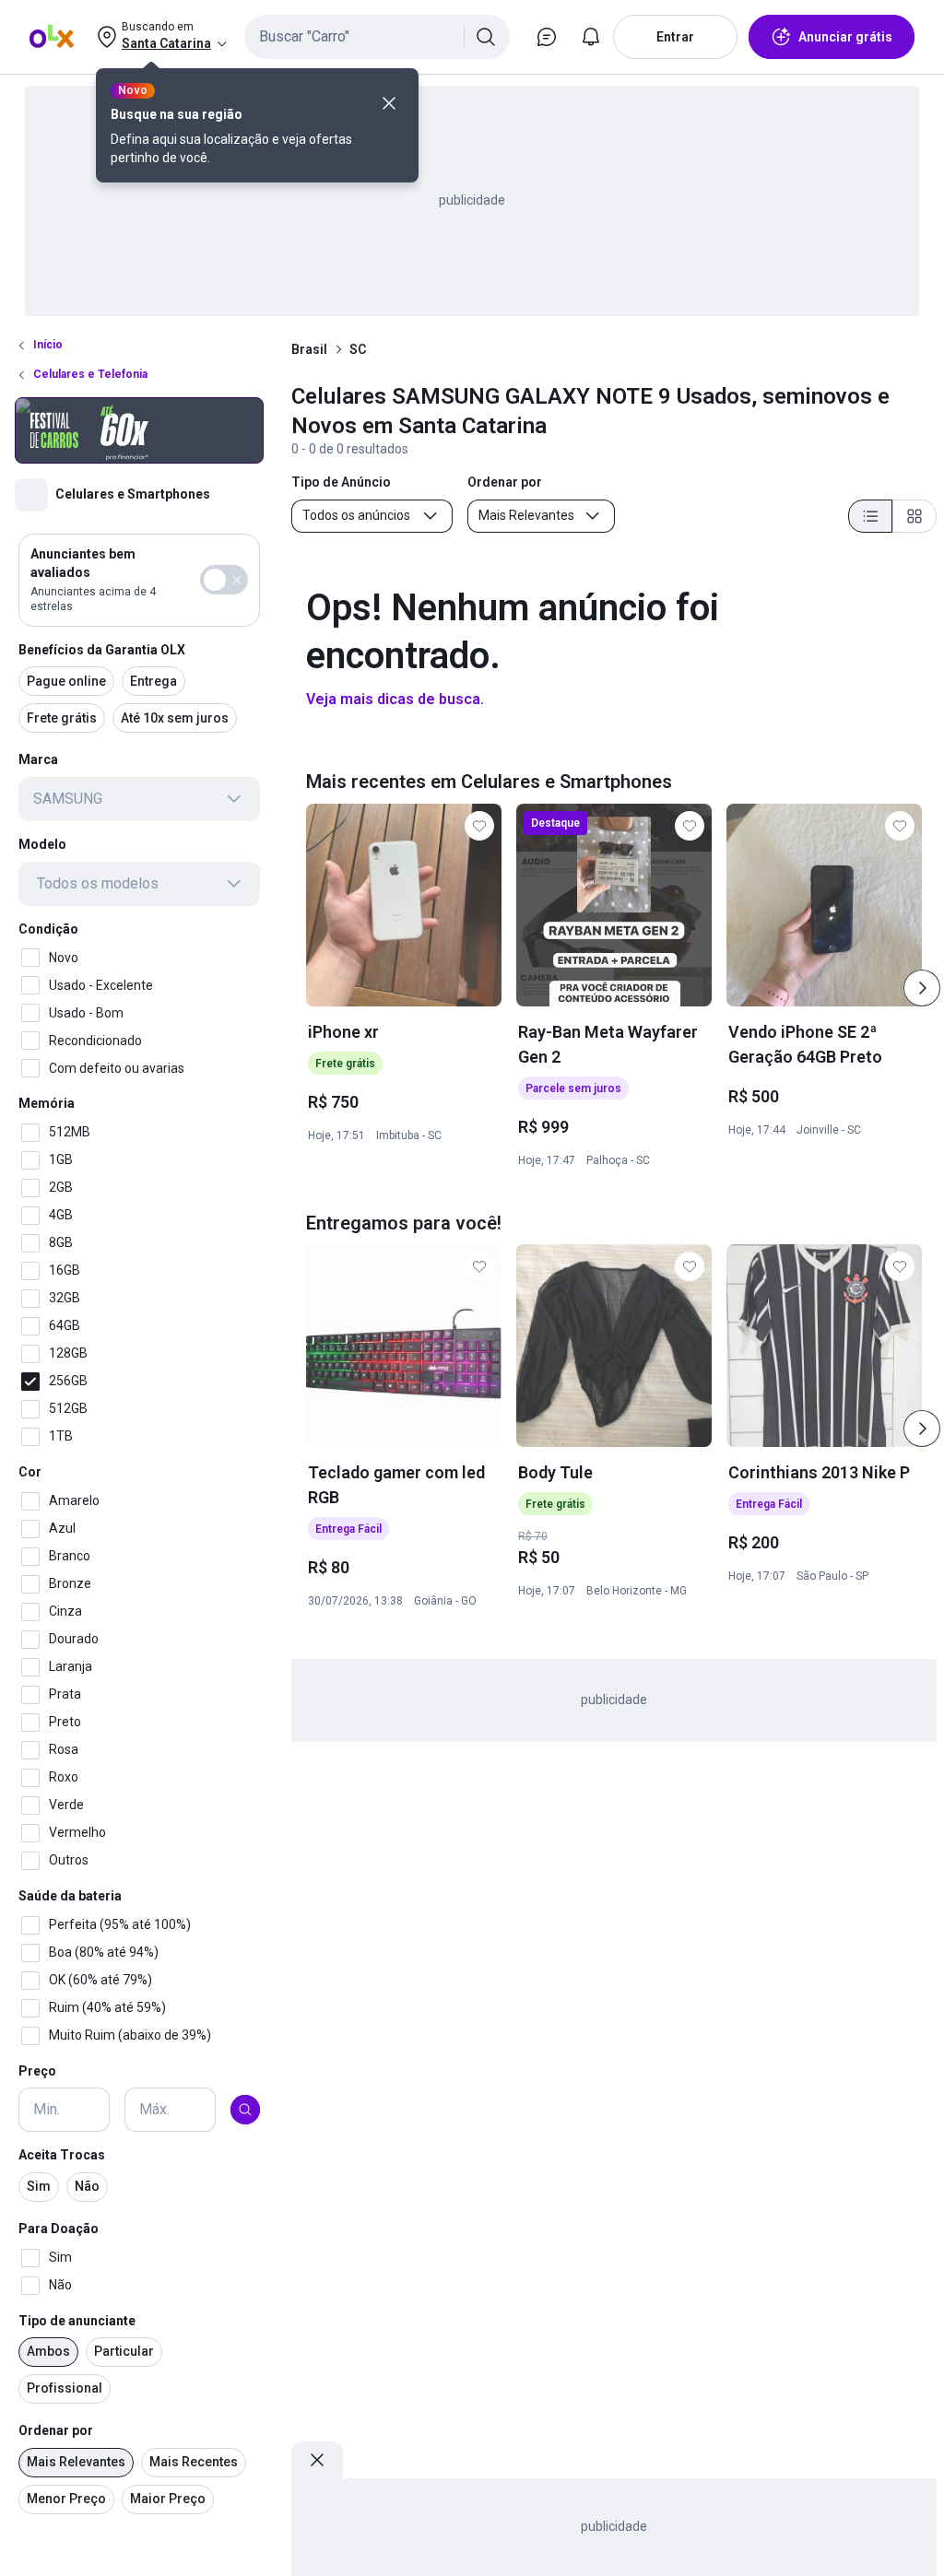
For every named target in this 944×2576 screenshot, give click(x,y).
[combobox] (377, 37)
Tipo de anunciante (77, 2321)
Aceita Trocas (62, 2155)
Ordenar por (56, 2430)
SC (358, 349)
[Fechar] (389, 103)
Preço (37, 2071)
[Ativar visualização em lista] (870, 516)
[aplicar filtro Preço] (245, 2110)
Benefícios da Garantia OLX (102, 650)
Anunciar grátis (845, 37)
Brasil (309, 349)
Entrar (675, 37)
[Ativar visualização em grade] (914, 516)
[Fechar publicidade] (317, 2460)
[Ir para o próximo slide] (922, 988)
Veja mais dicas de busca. (395, 699)
